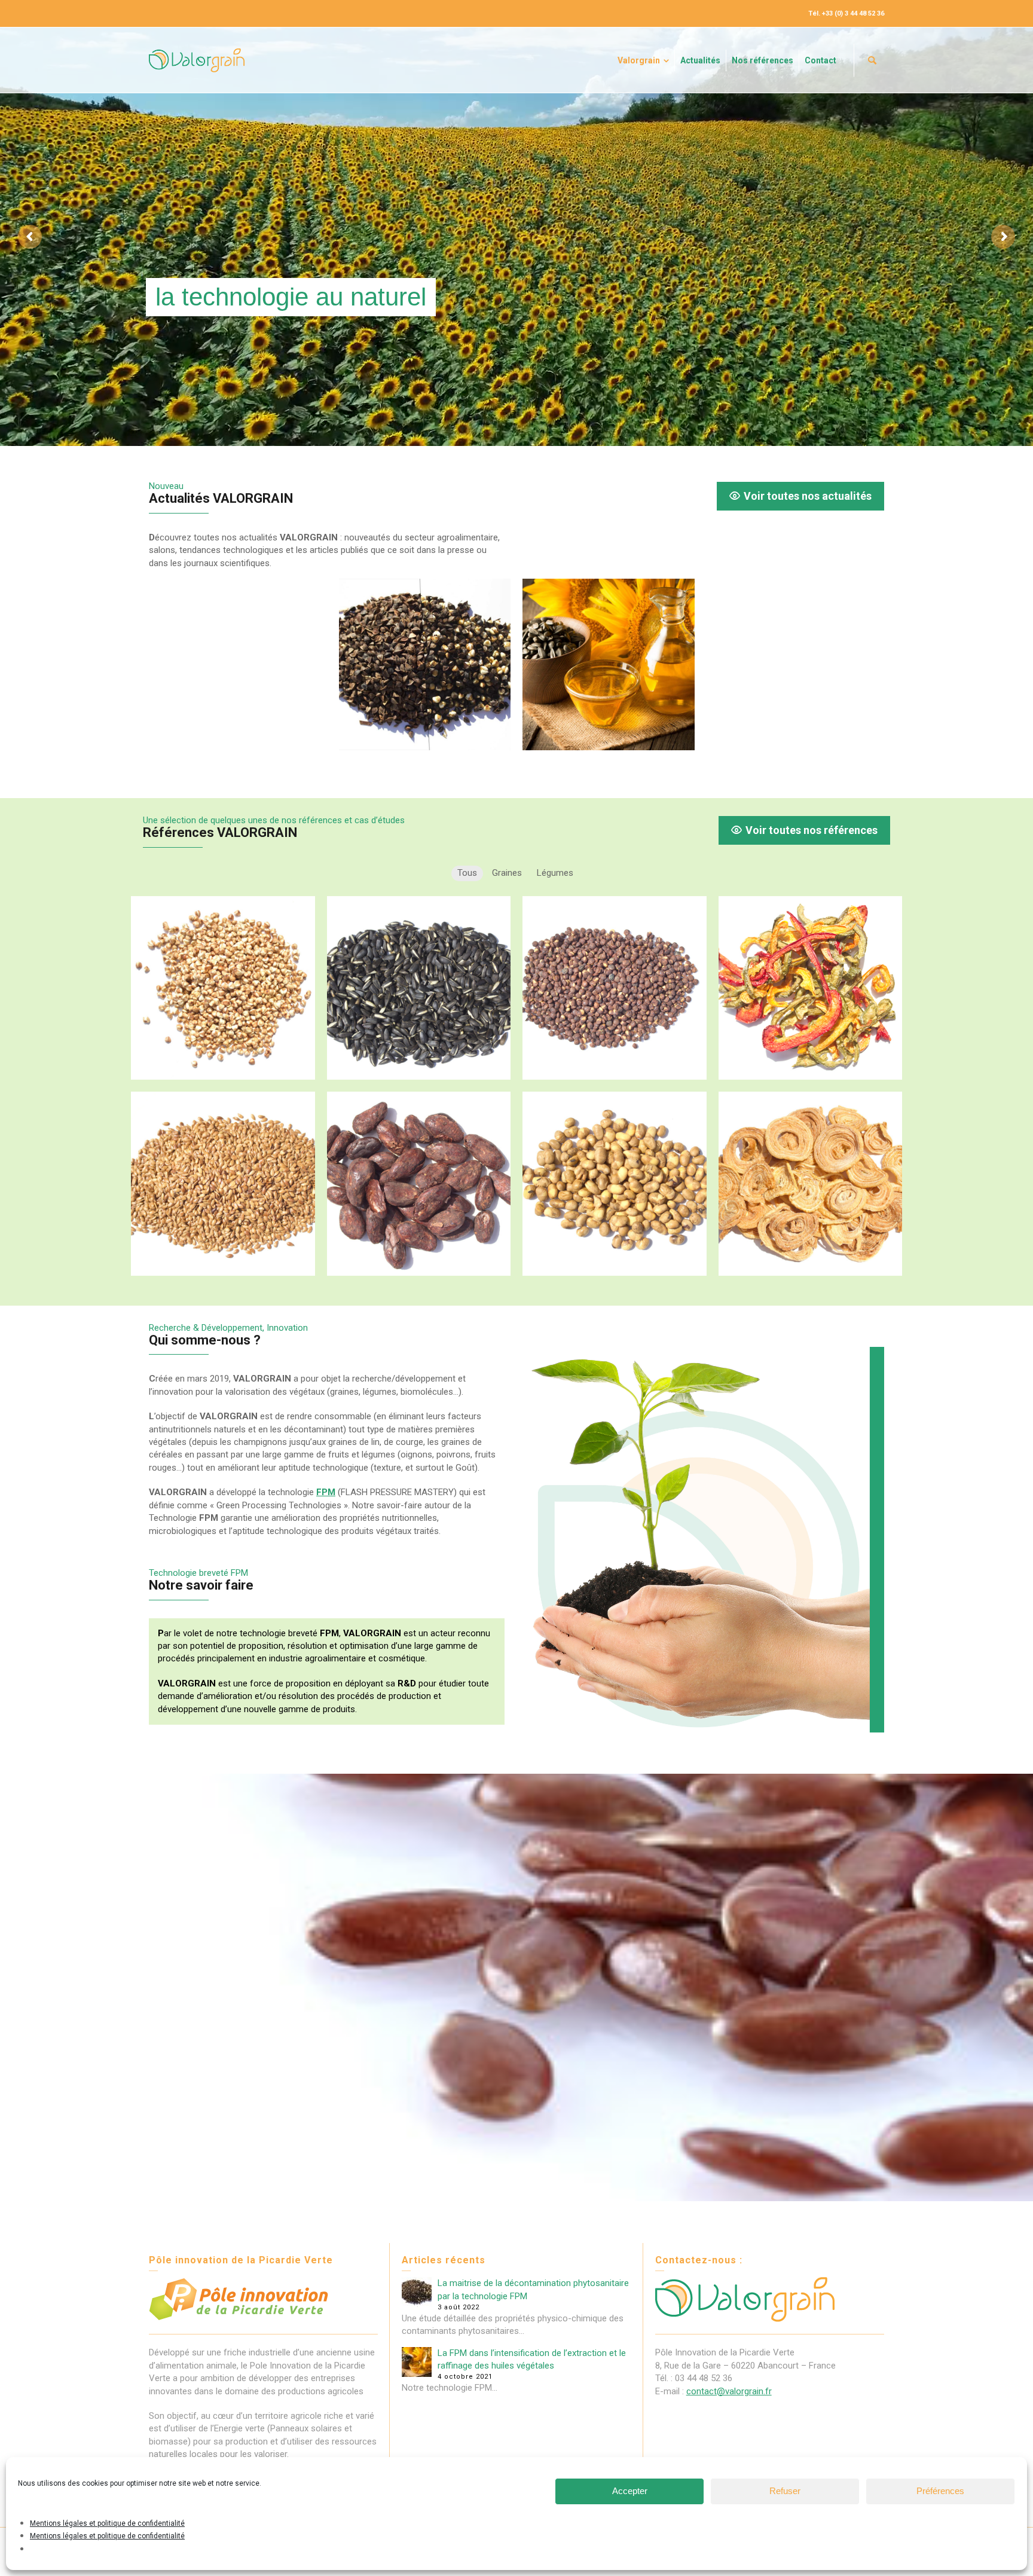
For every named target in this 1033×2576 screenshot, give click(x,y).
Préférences (940, 2491)
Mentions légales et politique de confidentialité (107, 2523)
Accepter (630, 2491)
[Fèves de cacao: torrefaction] (419, 1184)
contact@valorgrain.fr (729, 2391)
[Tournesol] (419, 988)
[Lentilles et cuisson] (615, 988)
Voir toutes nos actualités (808, 496)
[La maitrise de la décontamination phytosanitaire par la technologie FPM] (425, 665)
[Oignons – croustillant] (811, 1184)
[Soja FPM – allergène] (615, 1184)
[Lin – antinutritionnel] (223, 1184)
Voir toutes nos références (812, 830)
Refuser (785, 2491)
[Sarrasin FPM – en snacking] (223, 988)
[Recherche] (872, 60)
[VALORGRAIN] (197, 60)
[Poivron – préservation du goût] (811, 988)
